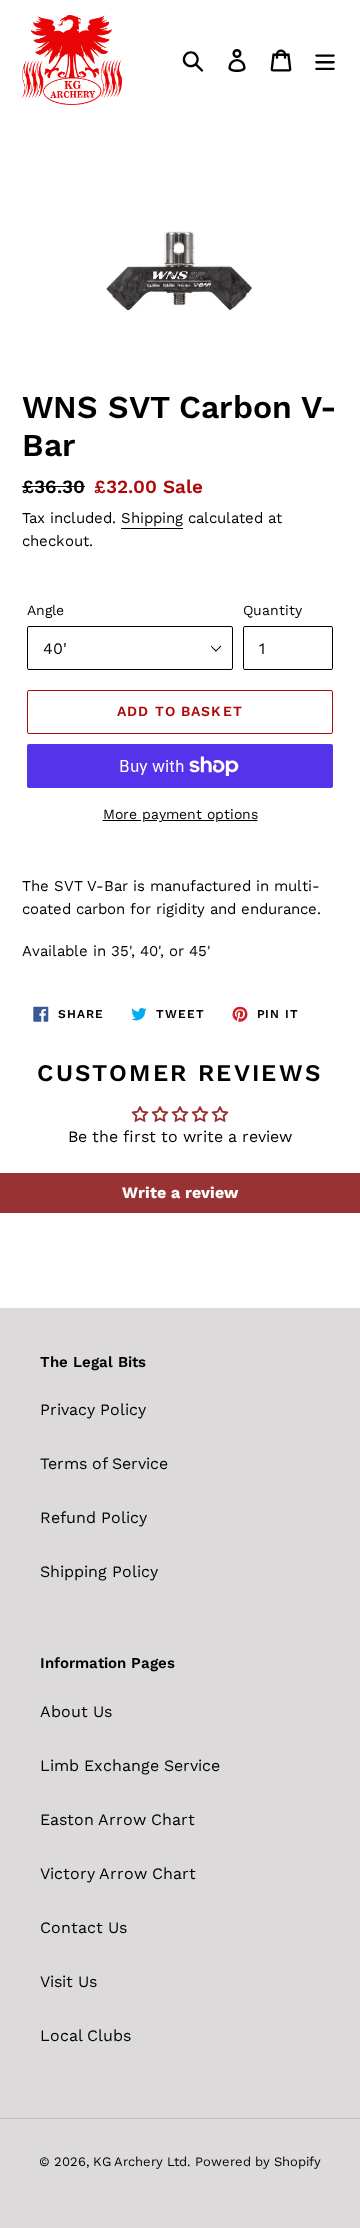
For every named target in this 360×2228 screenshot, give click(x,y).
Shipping (152, 518)
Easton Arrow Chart (117, 1819)
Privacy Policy (93, 1409)
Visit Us (68, 1981)
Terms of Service (104, 1463)
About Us (76, 1711)
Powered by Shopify (258, 2161)
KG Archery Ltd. (141, 2161)
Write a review (180, 1192)
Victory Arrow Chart (118, 1873)
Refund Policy (93, 1517)
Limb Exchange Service (130, 1765)
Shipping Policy (99, 1571)
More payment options (180, 814)
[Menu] (325, 60)
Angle (45, 610)
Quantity (272, 610)
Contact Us (83, 1927)
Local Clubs (85, 2035)
